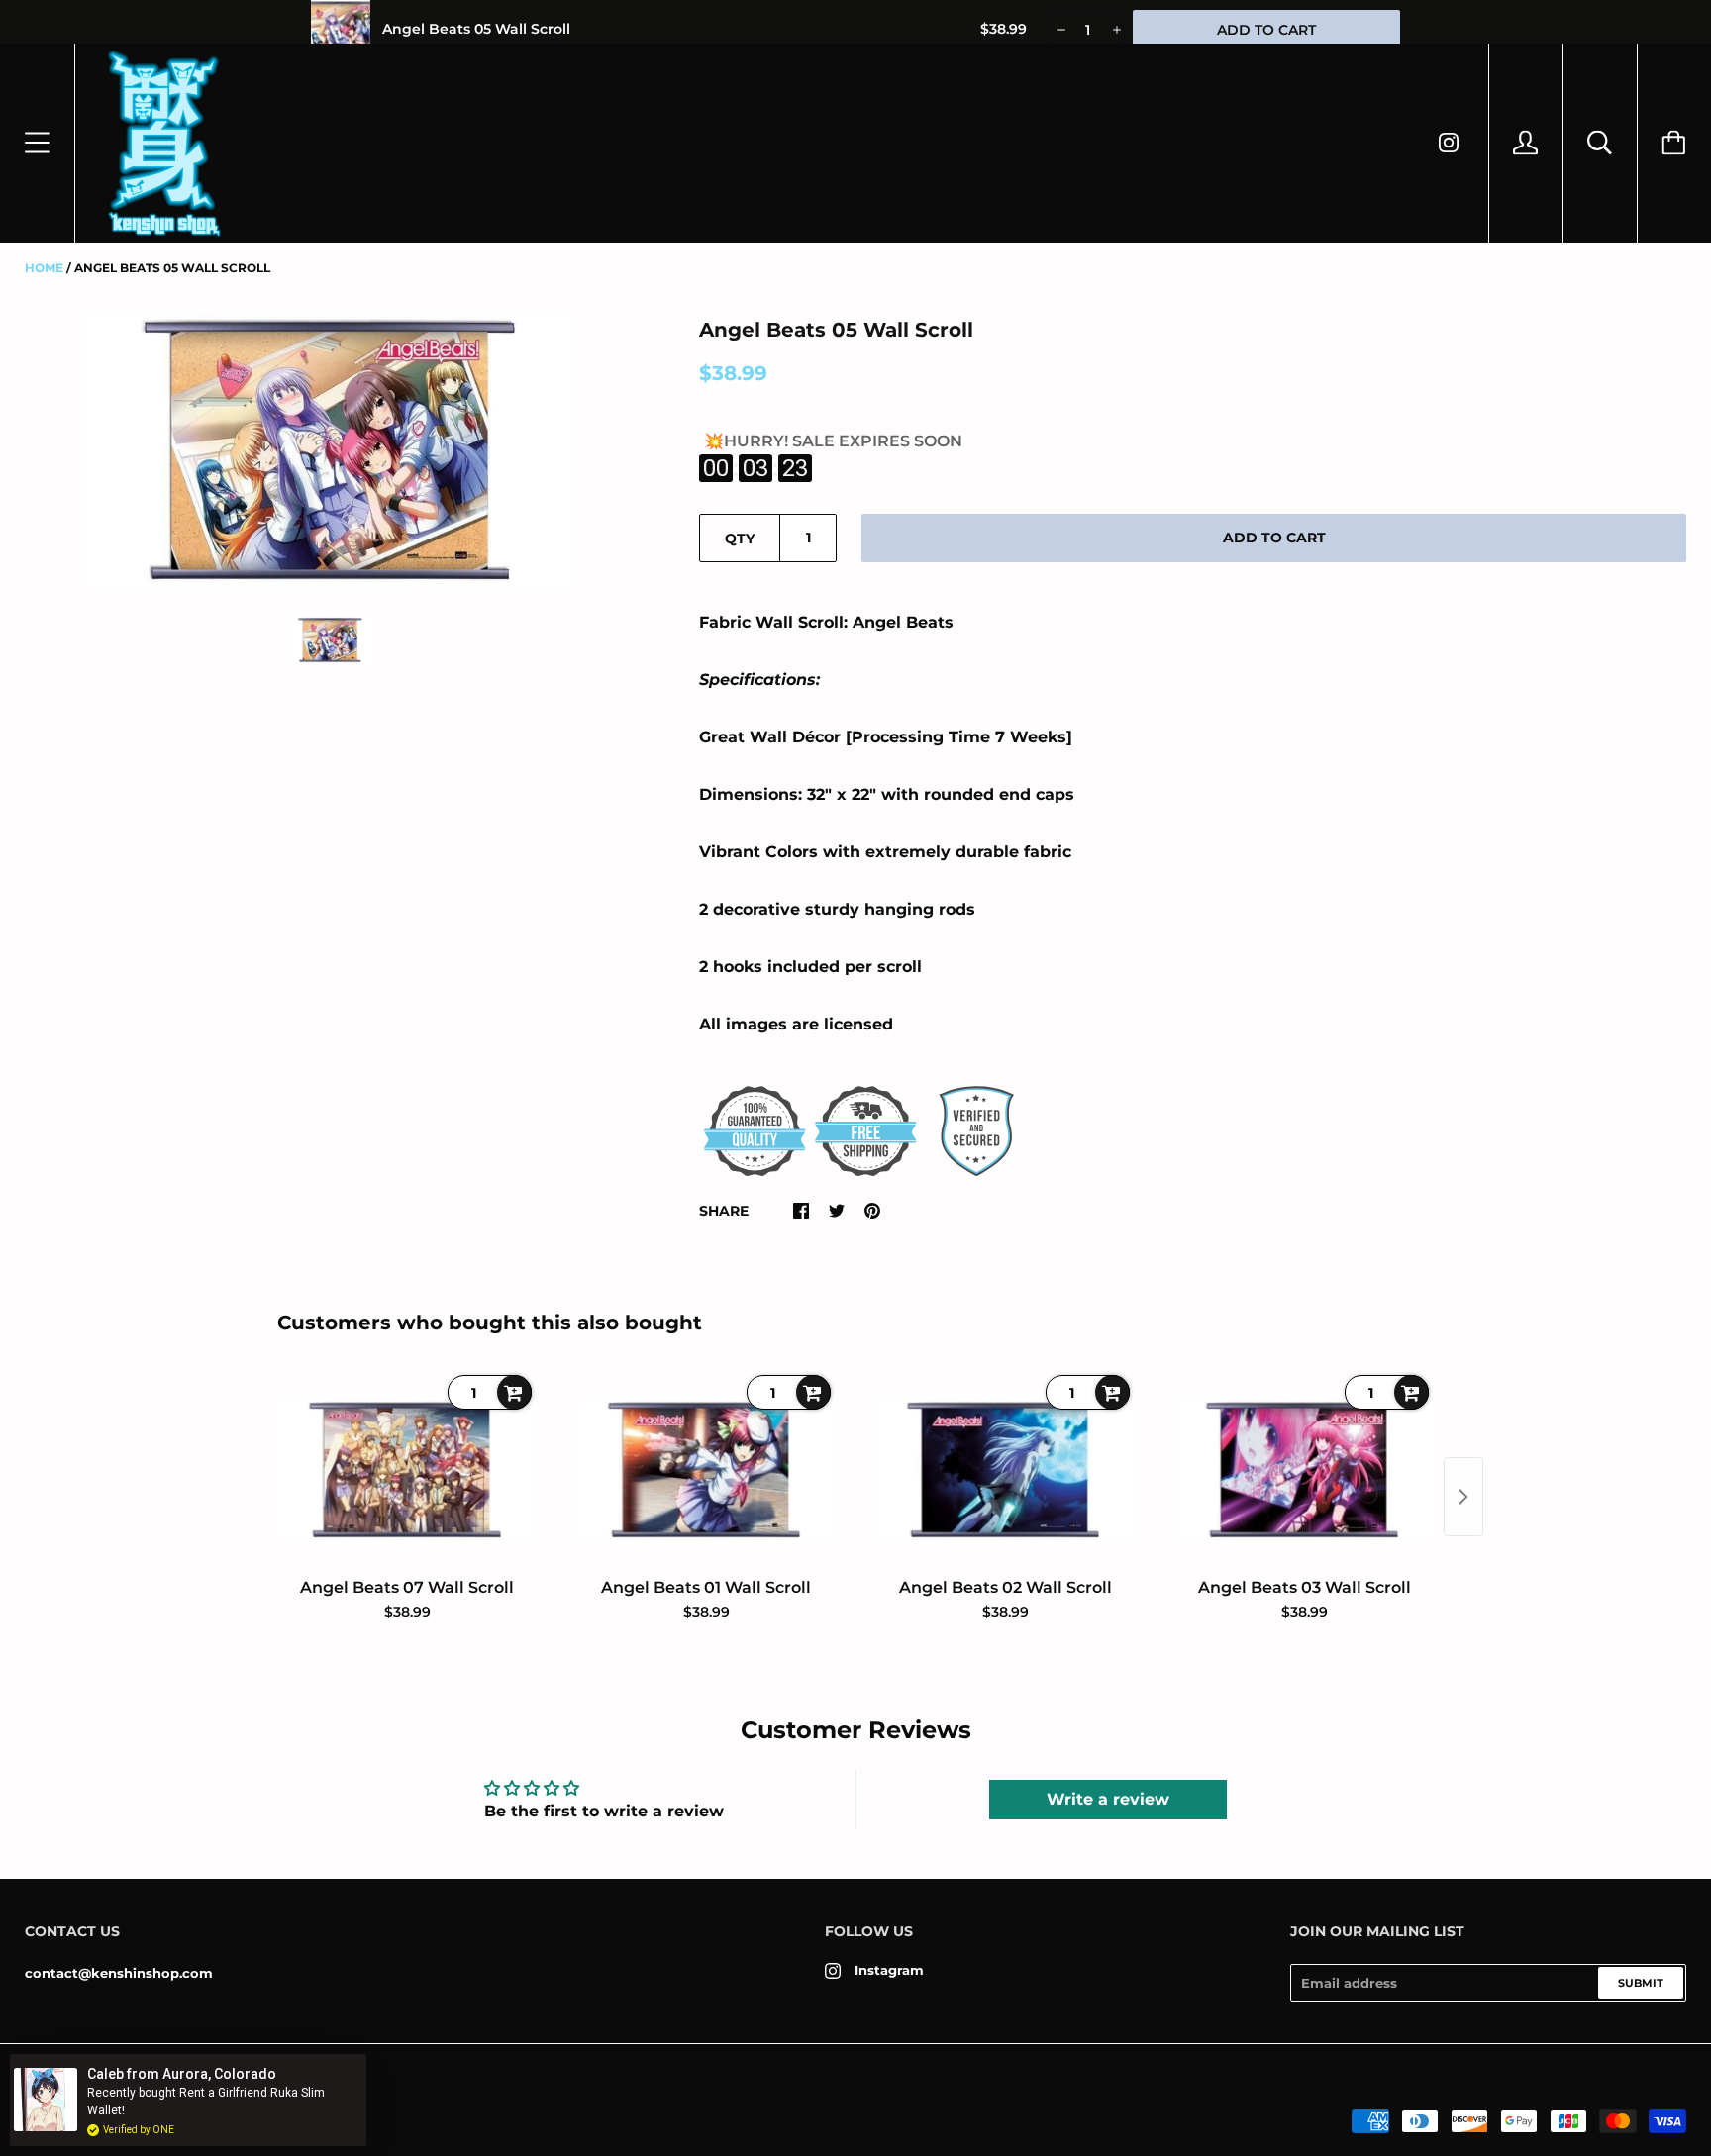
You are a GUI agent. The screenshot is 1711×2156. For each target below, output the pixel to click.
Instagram (889, 1970)
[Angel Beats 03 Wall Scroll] (1304, 1470)
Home (44, 268)
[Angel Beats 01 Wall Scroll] (706, 1470)
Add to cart (1274, 538)
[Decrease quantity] (1060, 30)
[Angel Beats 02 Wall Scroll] (1005, 1470)
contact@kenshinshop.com (119, 1973)
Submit (1641, 1983)
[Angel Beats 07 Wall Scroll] (407, 1470)
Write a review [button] (1108, 1799)
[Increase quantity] (1115, 30)
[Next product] (1463, 1497)
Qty (740, 539)
